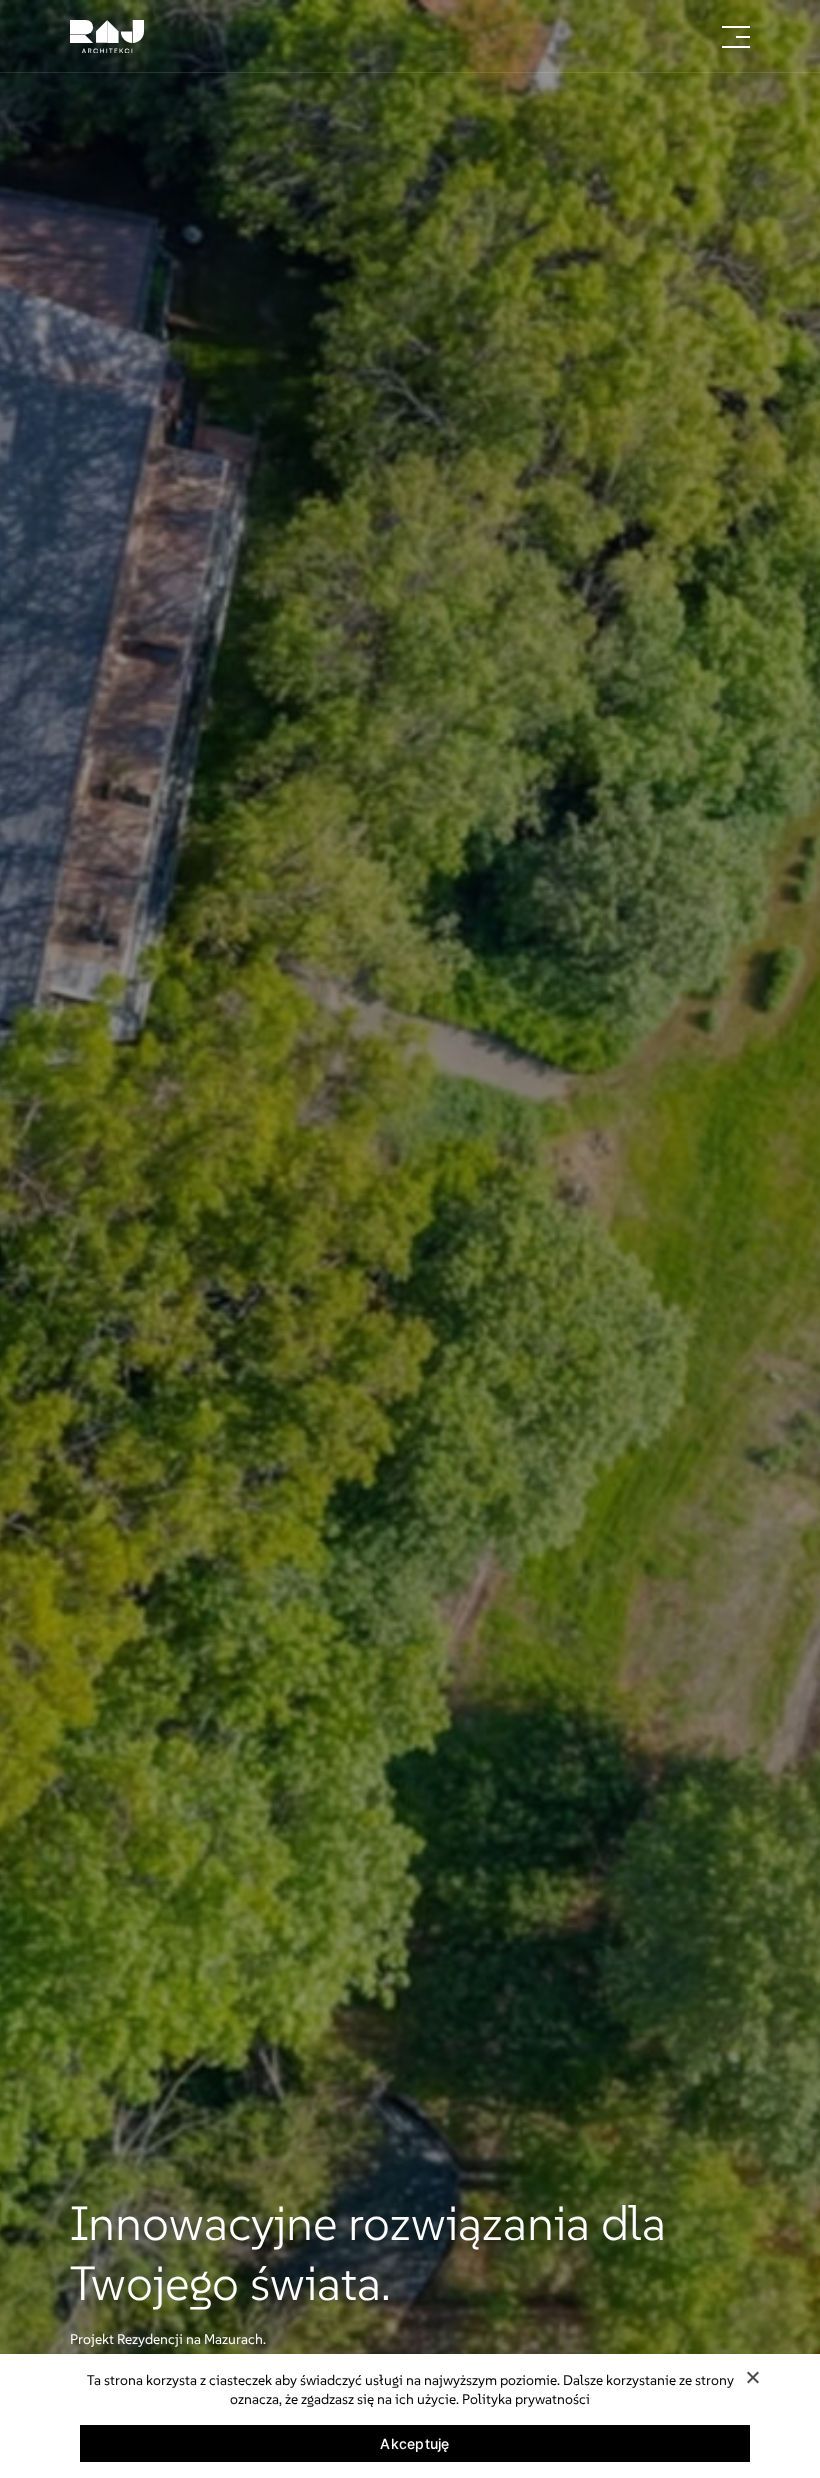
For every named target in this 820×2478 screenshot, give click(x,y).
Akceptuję (414, 2443)
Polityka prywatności (526, 2399)
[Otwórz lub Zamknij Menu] (736, 37)
